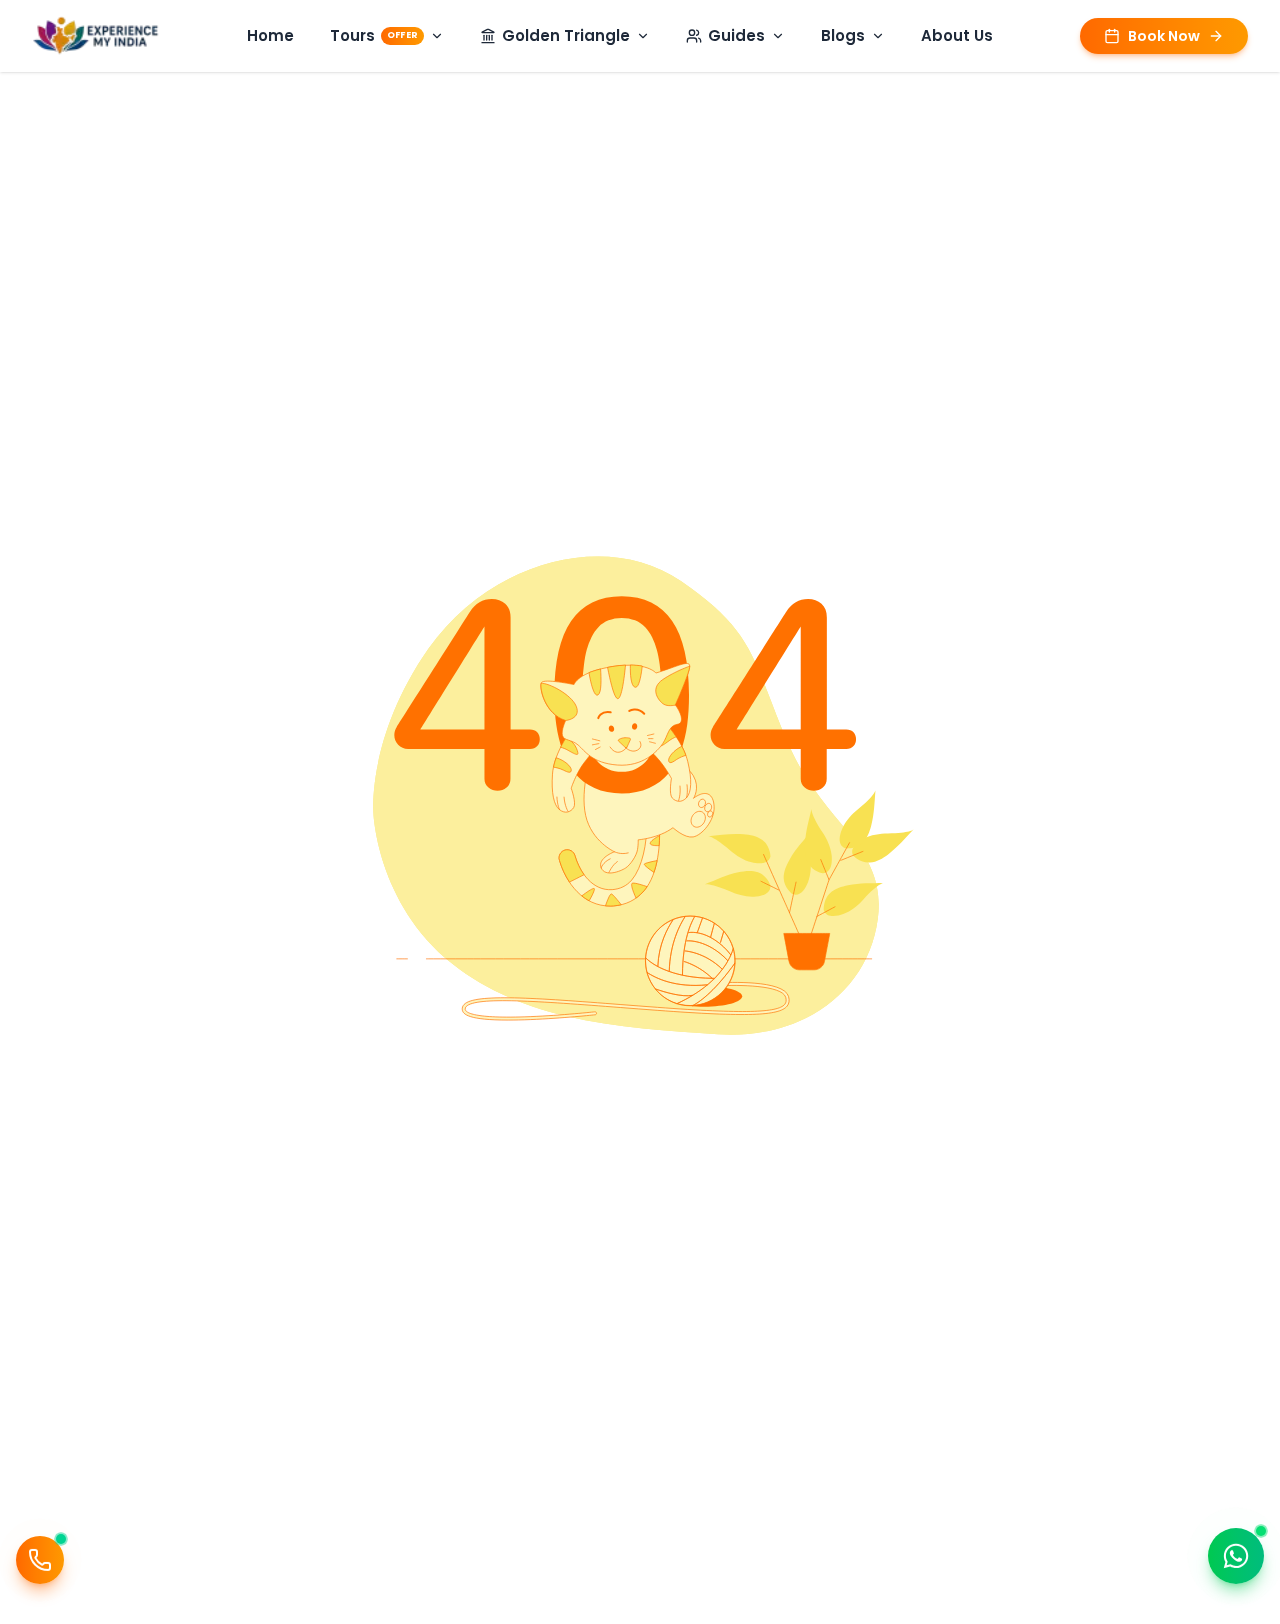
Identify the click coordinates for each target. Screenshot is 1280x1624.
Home (270, 35)
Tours (374, 35)
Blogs (843, 35)
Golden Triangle (566, 35)
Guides (736, 35)
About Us (957, 35)
